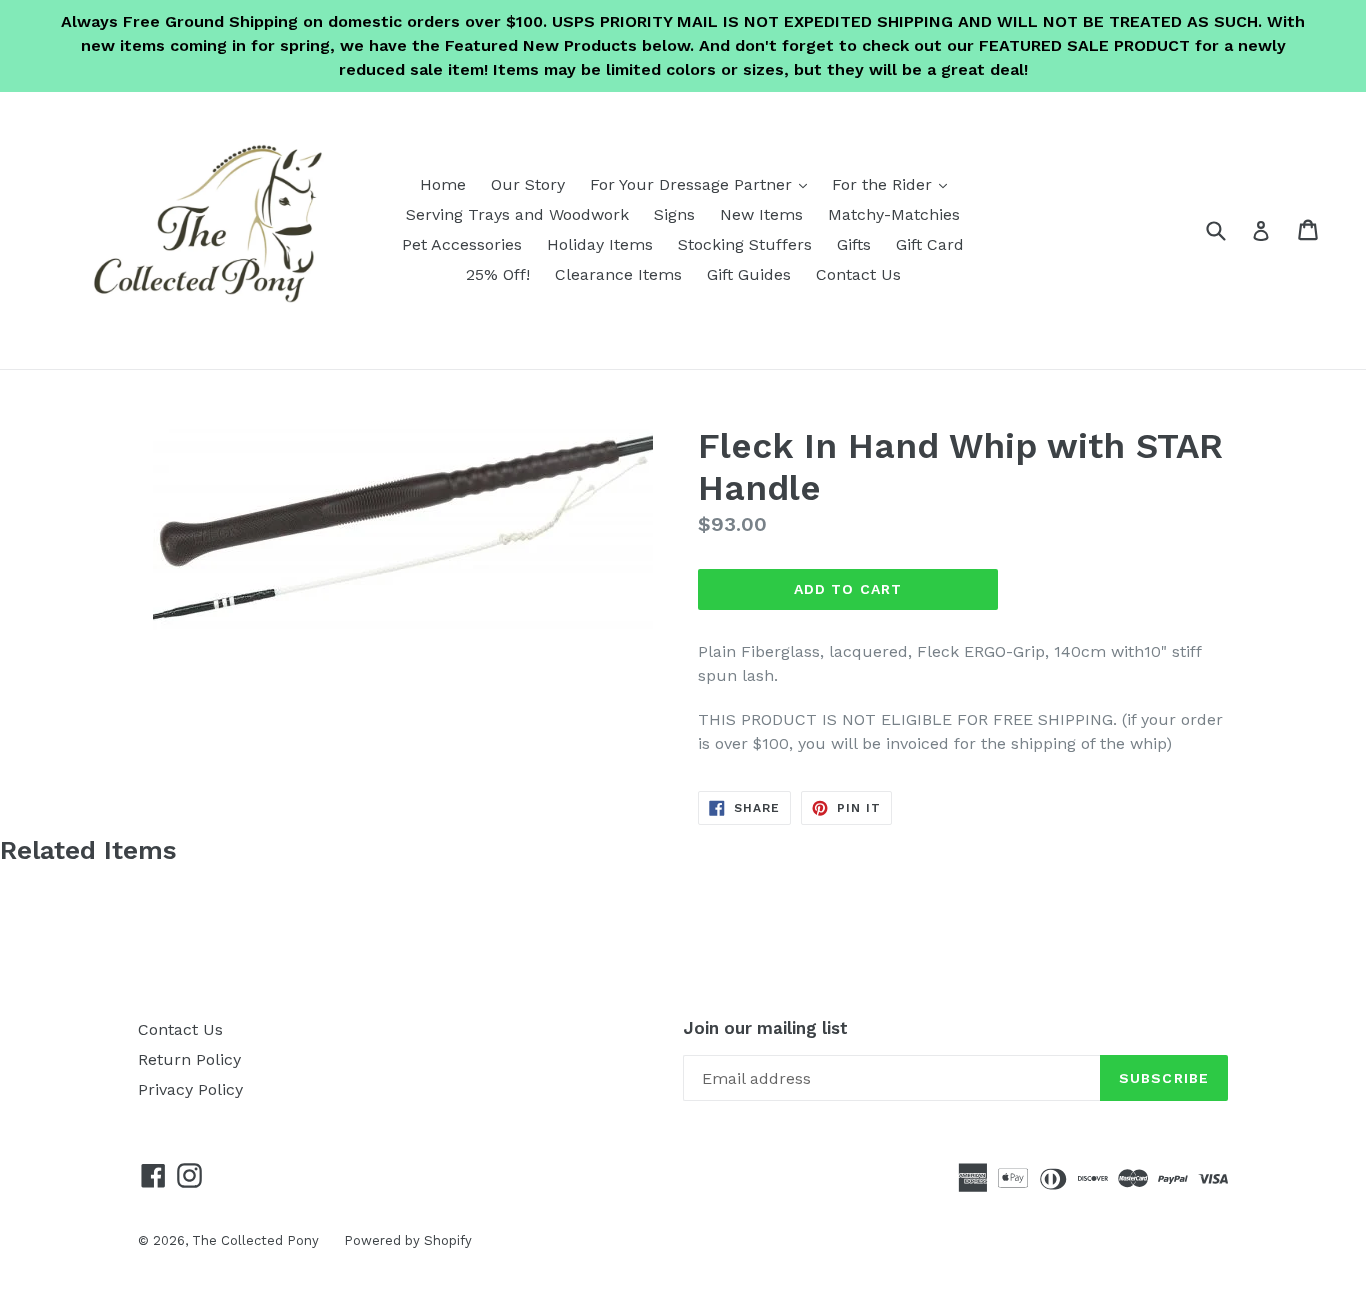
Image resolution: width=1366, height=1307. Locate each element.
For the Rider (894, 184)
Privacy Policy (190, 1089)
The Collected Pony (255, 1240)
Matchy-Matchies (894, 214)
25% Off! (498, 274)
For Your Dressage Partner (703, 184)
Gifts (854, 244)
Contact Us (858, 274)
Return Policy (189, 1059)
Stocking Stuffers (745, 244)
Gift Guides (749, 274)
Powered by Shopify (408, 1240)
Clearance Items (618, 274)
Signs (674, 214)
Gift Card (930, 244)
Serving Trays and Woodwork (517, 214)
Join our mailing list (765, 1028)
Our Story (528, 184)
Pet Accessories (462, 244)
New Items (761, 214)
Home (443, 184)
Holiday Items (600, 244)
